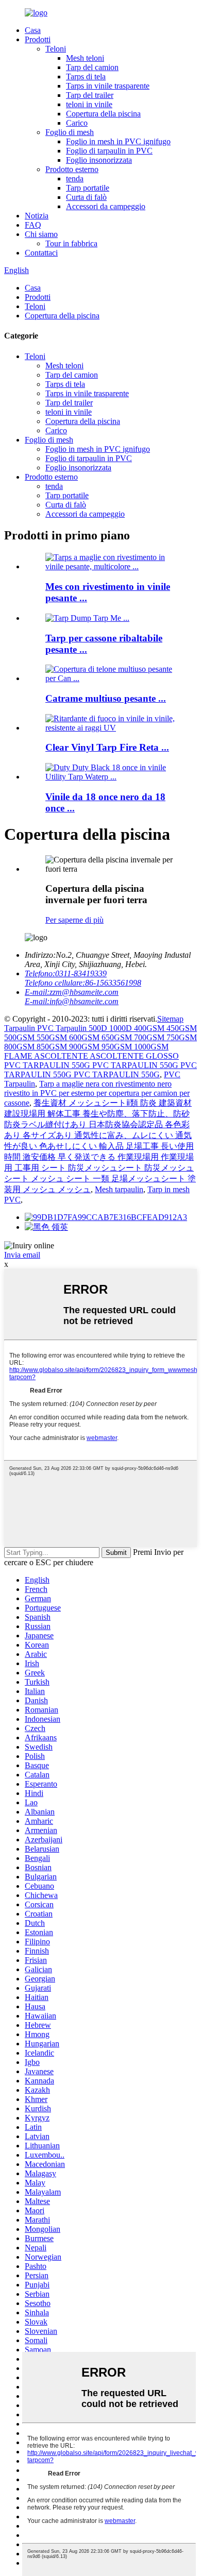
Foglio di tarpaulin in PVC (109, 151)
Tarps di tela (86, 77)
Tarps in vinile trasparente (108, 86)
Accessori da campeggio (106, 206)
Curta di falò (86, 197)
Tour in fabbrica (71, 243)
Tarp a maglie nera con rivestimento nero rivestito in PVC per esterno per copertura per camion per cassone (97, 1093)
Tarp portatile (88, 188)
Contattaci (41, 253)
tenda (75, 179)
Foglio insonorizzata (99, 160)
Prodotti (38, 39)
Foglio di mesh (70, 132)
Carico (77, 123)
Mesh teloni (85, 58)
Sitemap (170, 1019)
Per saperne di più (74, 920)
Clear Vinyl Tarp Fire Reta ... (107, 747)
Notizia (37, 216)
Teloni (56, 49)
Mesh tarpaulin (119, 1189)
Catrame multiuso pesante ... (106, 698)
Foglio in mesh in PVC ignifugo (118, 141)
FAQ (33, 225)
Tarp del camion (92, 67)
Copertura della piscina (103, 114)
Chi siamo (41, 234)
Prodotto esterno (72, 169)
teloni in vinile (89, 104)
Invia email (22, 1255)
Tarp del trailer (90, 95)
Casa (33, 30)
